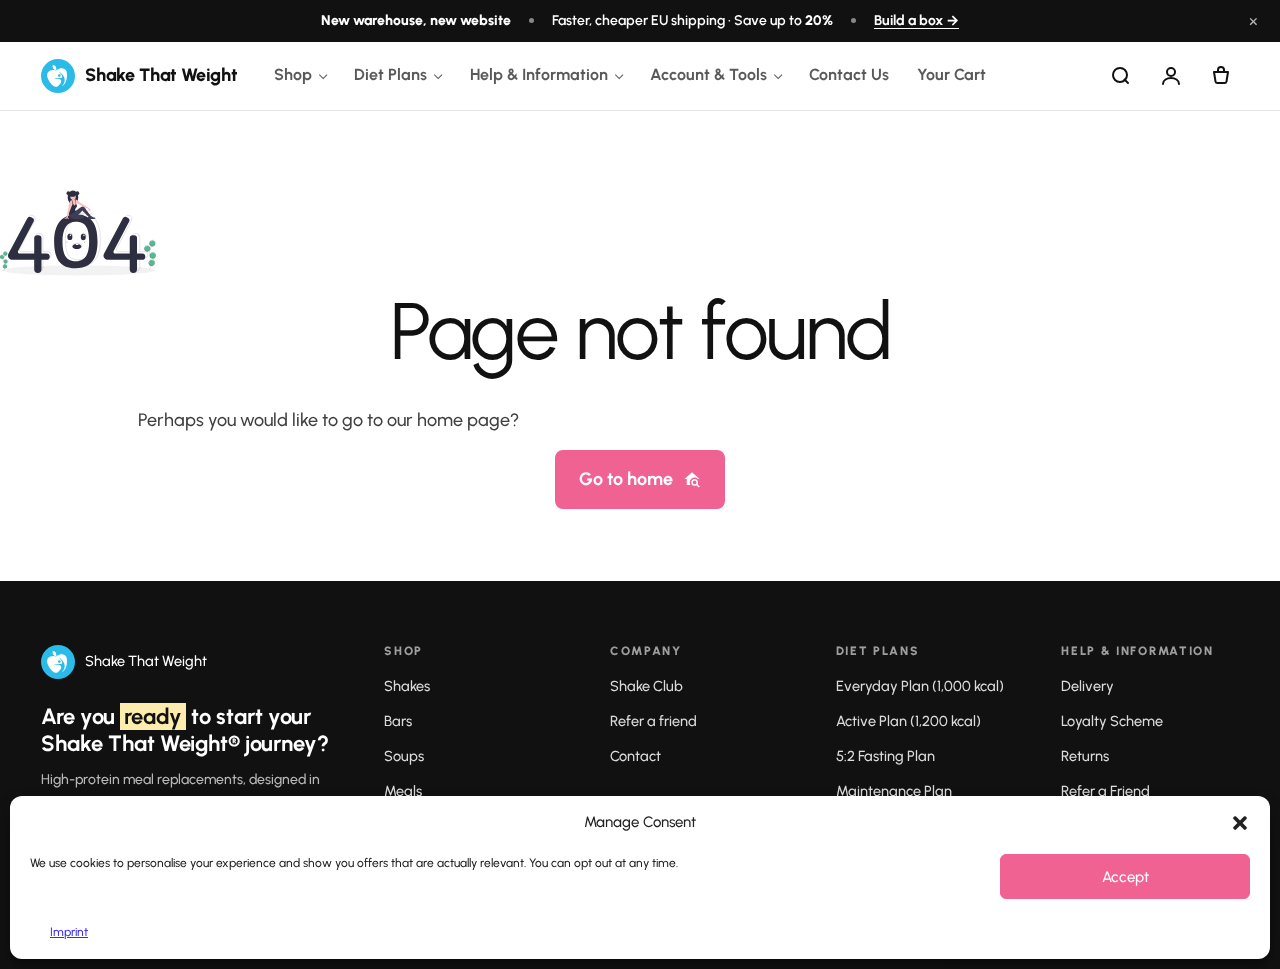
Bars (398, 721)
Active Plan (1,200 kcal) (908, 721)
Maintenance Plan (894, 791)
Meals (403, 791)
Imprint (69, 932)
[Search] (1121, 76)
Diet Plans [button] (390, 74)
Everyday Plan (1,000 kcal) (920, 686)
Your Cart (951, 74)
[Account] (1171, 76)
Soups (404, 756)
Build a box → (916, 20)
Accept (1125, 877)
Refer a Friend (1105, 791)
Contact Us (849, 74)
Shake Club (646, 686)
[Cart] (1221, 76)
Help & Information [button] (539, 74)
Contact (635, 756)
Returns (1085, 756)
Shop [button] (293, 74)
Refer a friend (653, 721)
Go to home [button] (626, 479)
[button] (1240, 823)
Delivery (1087, 686)
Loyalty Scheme (1112, 721)
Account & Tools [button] (708, 74)
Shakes (407, 686)
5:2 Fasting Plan (885, 756)
